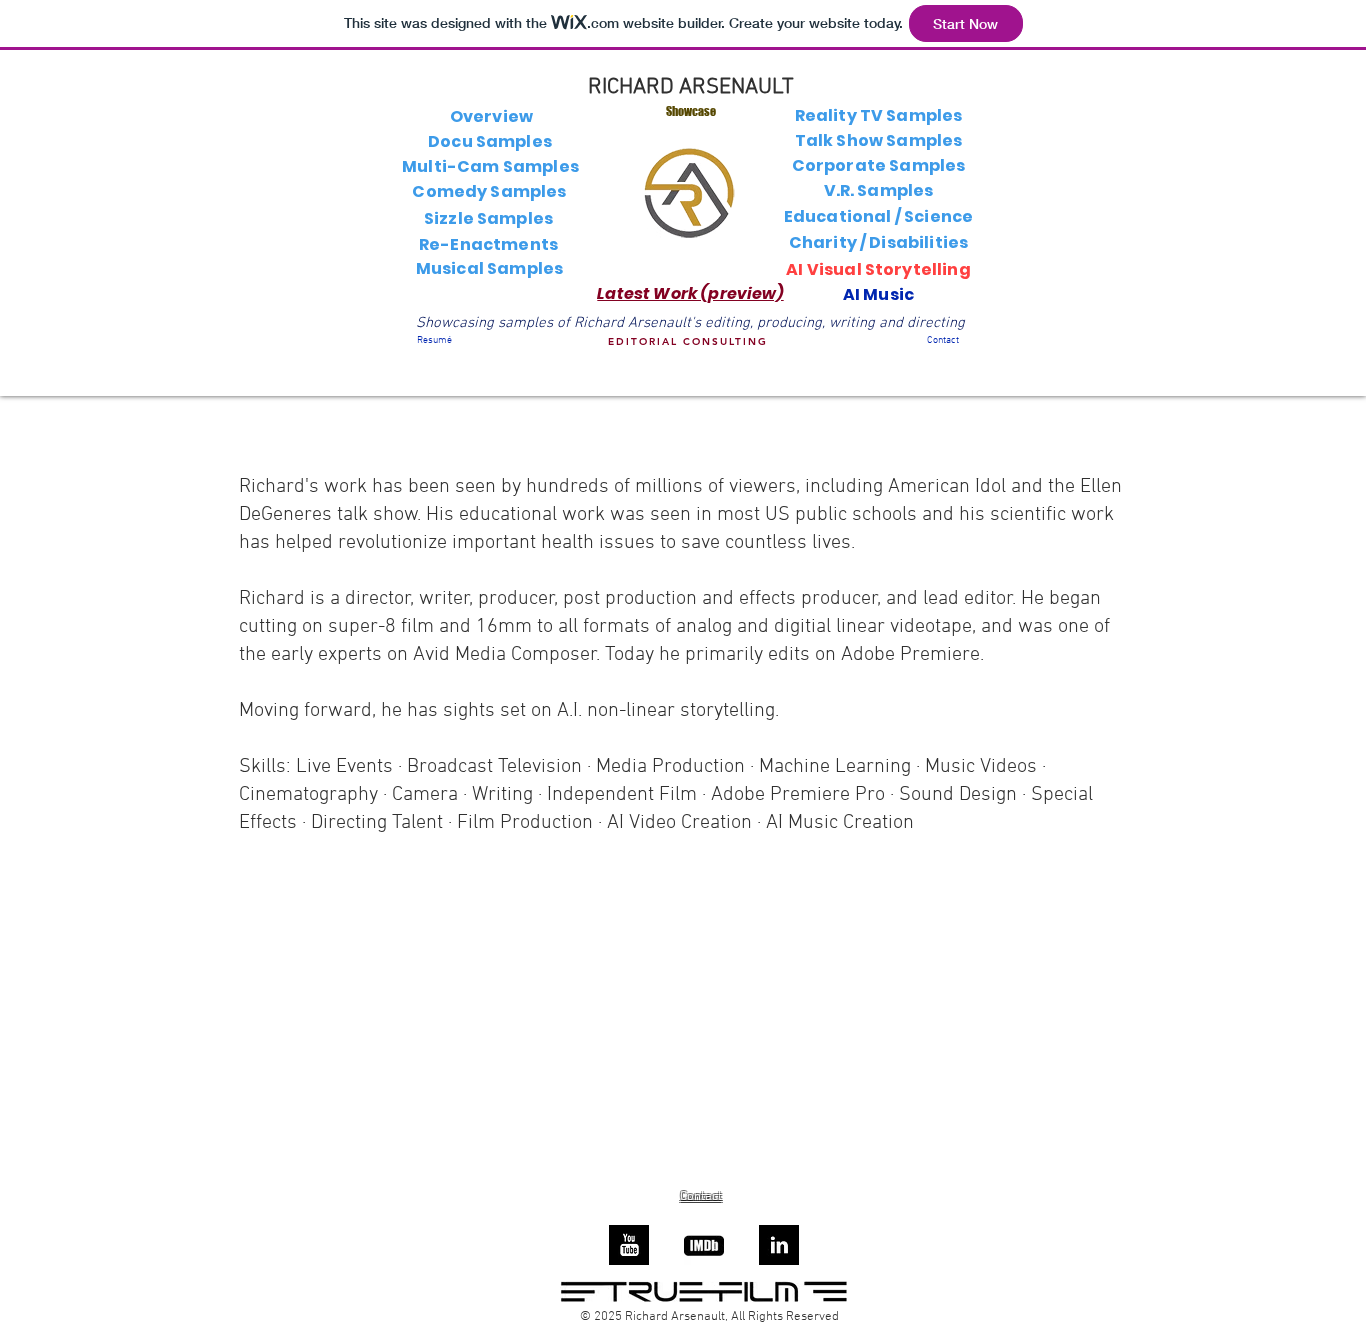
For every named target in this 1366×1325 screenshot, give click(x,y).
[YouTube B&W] (629, 1245)
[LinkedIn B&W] (779, 1245)
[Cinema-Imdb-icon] (704, 1245)
